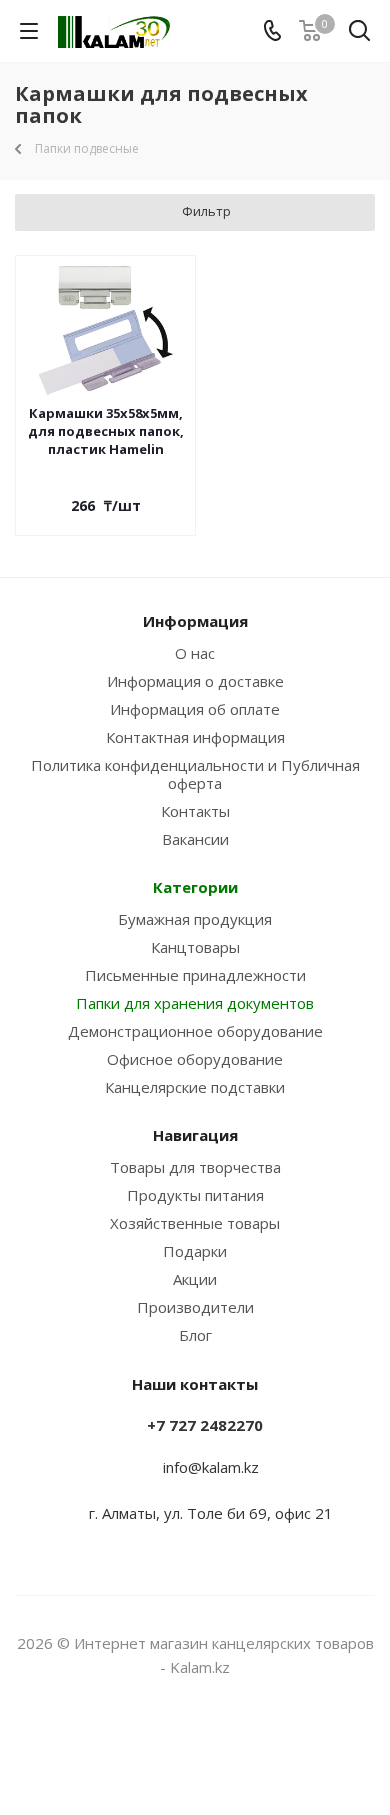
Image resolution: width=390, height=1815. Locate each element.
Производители (195, 1307)
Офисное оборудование (195, 1059)
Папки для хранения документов (195, 1003)
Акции (195, 1279)
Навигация (195, 1135)
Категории (195, 887)
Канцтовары (195, 947)
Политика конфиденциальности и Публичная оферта (195, 774)
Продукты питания (195, 1195)
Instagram (170, 1744)
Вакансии (195, 839)
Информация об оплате (195, 709)
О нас (195, 653)
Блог (195, 1335)
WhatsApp (220, 1744)
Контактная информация (195, 737)
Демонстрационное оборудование (195, 1031)
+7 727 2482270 (205, 1425)
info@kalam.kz (211, 1467)
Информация (195, 621)
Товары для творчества (195, 1167)
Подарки (195, 1251)
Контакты (195, 811)
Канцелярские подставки (195, 1087)
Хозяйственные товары (195, 1223)
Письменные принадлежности (195, 975)
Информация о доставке (195, 681)
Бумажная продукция (195, 919)
